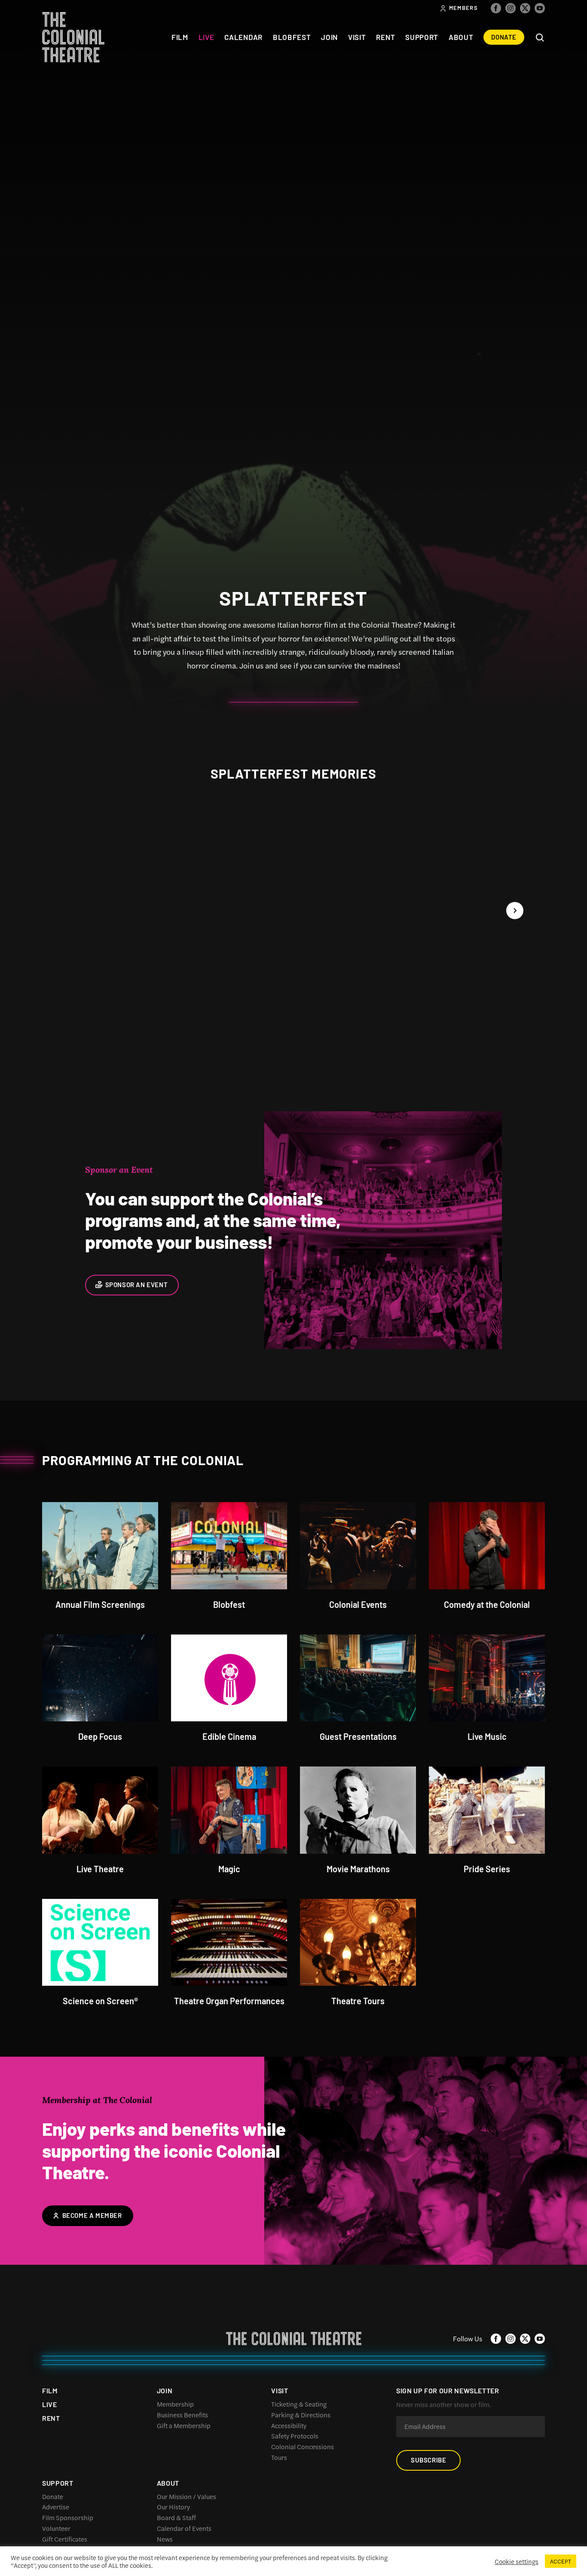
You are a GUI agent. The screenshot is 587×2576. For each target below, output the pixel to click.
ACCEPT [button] (561, 2561)
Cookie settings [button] (517, 2561)
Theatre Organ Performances (229, 2000)
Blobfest (229, 1604)
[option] (293, 926)
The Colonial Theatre (73, 37)
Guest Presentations (358, 1736)
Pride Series (487, 1868)
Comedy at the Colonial (487, 1604)
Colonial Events (358, 1604)
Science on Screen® (100, 2000)
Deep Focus (100, 1736)
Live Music (487, 1736)
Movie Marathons (358, 1868)
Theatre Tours (358, 2000)
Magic (229, 1868)
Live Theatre (100, 1868)
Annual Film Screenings (100, 1604)
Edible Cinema (229, 1736)
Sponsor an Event (137, 1285)
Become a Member (92, 2215)
